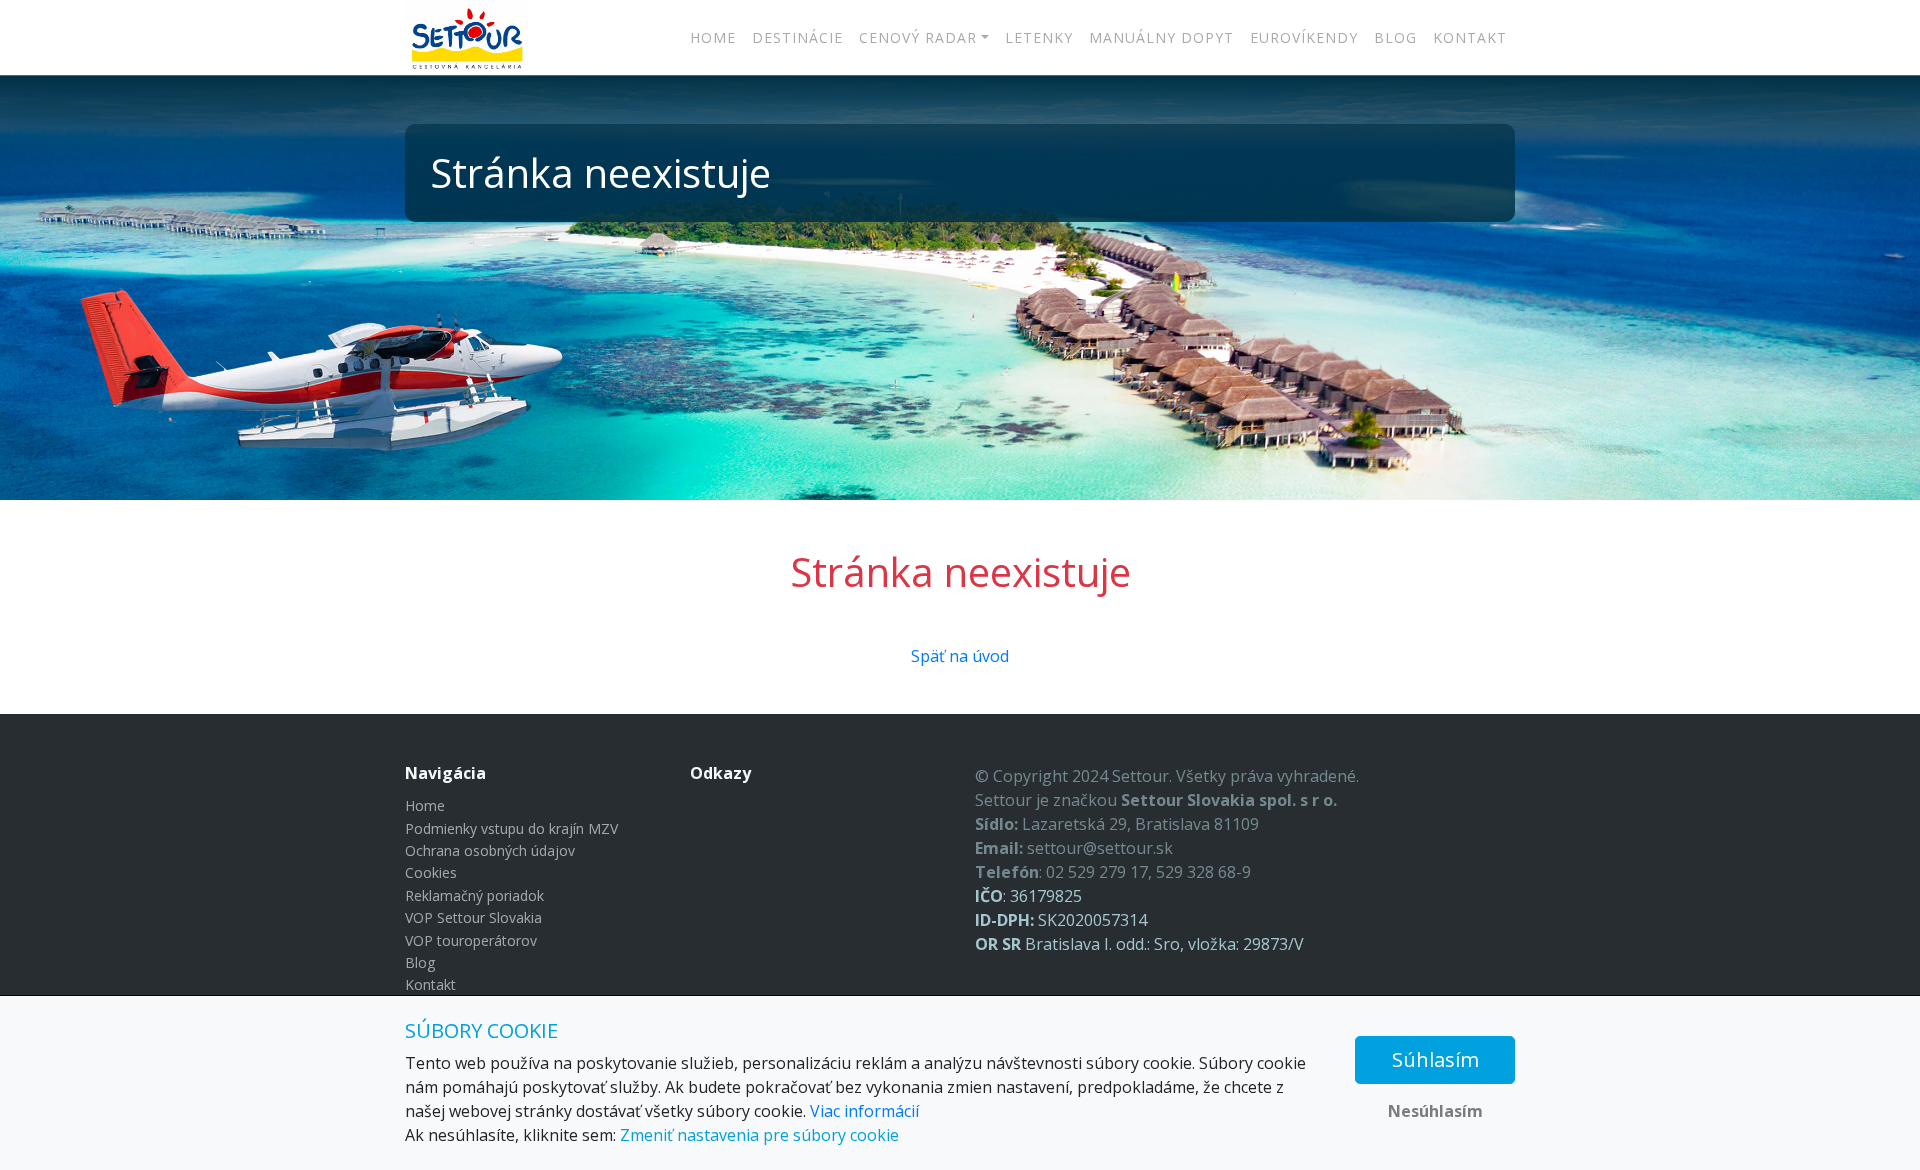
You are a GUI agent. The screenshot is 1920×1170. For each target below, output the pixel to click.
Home (713, 37)
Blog (1395, 37)
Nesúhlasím (1435, 1111)
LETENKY (1039, 37)
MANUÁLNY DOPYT (1161, 37)
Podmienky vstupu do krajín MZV (511, 828)
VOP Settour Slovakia (473, 917)
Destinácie (797, 37)
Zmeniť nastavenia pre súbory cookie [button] (759, 1135)
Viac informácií (864, 1111)
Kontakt (1470, 37)
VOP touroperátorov (471, 940)
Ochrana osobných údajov (490, 850)
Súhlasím (1435, 1059)
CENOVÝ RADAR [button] (918, 37)
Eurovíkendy (1304, 37)
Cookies (431, 872)
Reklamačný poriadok (474, 895)
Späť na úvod (960, 656)
